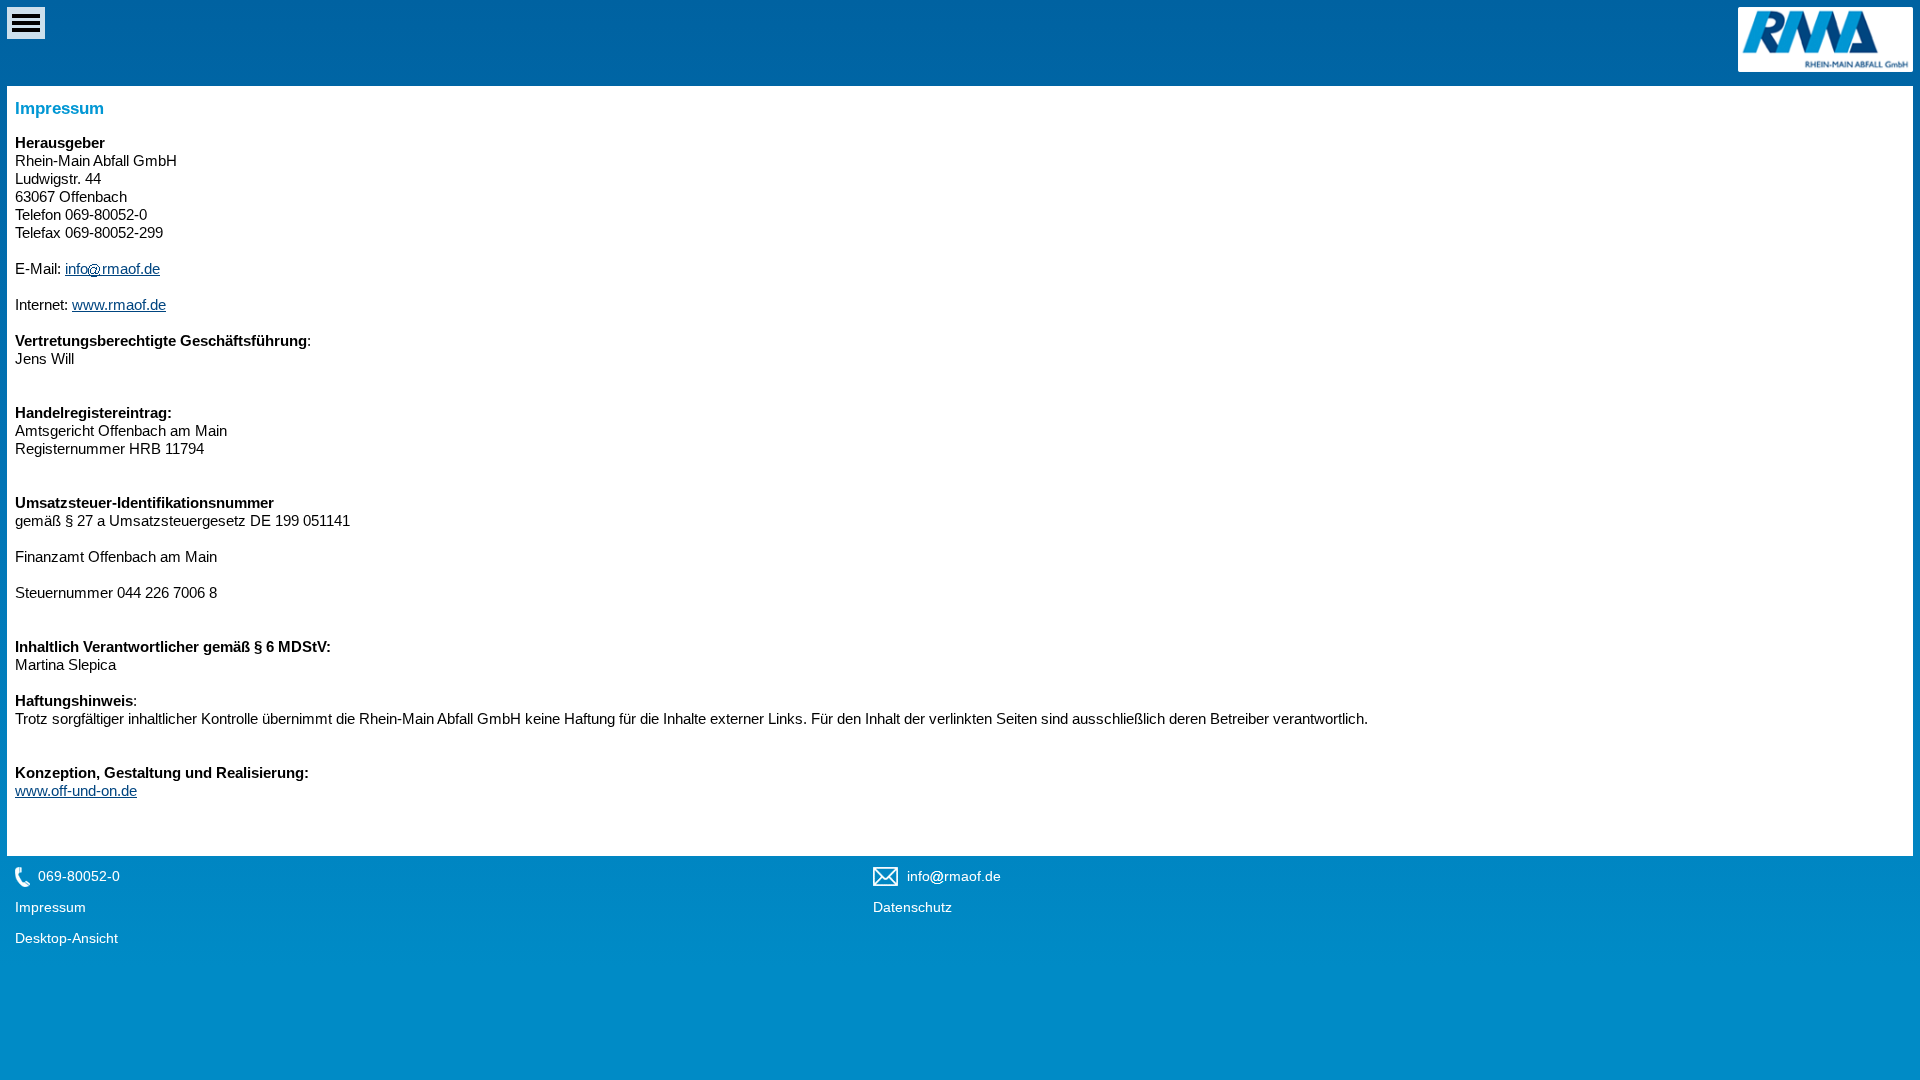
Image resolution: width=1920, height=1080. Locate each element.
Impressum (50, 907)
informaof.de (112, 268)
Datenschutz (912, 907)
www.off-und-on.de (76, 790)
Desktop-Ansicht (66, 938)
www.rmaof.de (119, 304)
